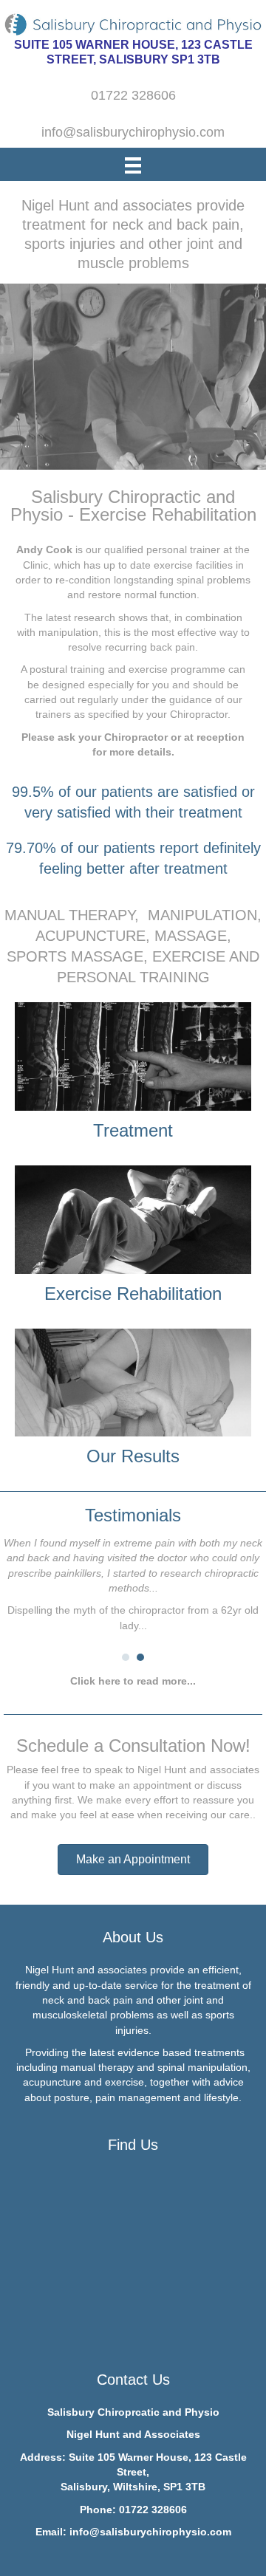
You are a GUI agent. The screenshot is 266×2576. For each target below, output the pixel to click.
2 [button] (140, 1657)
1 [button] (126, 1657)
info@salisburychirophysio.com (150, 2532)
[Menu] (133, 165)
